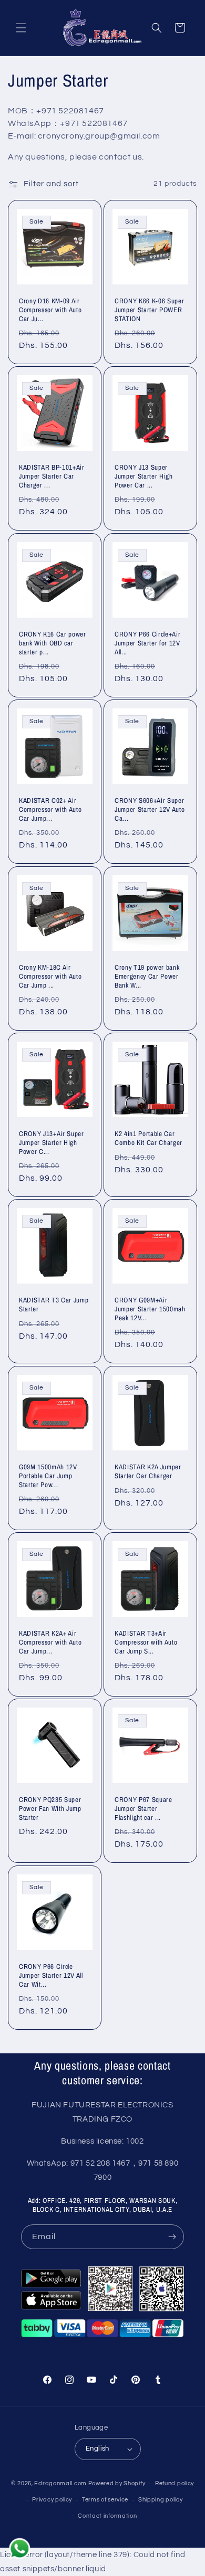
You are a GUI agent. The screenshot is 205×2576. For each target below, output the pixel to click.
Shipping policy (161, 2500)
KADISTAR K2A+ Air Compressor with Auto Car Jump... (50, 1642)
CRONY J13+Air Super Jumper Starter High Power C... (52, 1142)
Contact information (107, 2516)
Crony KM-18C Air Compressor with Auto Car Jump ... (50, 976)
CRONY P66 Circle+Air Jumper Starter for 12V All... (147, 643)
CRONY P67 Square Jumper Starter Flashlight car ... (143, 1808)
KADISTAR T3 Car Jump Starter (54, 1305)
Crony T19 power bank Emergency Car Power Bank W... (147, 976)
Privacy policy (52, 2500)
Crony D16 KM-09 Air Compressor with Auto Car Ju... (50, 310)
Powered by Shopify (117, 2483)
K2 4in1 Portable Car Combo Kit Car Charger (148, 1138)
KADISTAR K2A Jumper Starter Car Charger (148, 1471)
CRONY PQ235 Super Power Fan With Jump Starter (50, 1808)
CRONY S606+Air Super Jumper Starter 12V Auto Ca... (150, 809)
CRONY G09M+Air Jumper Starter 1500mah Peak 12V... (150, 1309)
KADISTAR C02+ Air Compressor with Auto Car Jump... (50, 809)
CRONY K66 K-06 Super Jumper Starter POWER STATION (149, 310)
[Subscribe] (172, 2237)
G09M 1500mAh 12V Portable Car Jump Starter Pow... (48, 1476)
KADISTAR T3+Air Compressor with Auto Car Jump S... (146, 1642)
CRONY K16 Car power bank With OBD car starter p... (53, 643)
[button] (21, 28)
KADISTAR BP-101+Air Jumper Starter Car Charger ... (52, 476)
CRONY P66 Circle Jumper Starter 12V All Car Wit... (51, 1975)
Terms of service (105, 2500)
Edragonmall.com (60, 2483)
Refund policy (175, 2483)
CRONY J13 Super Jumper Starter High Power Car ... (144, 476)
